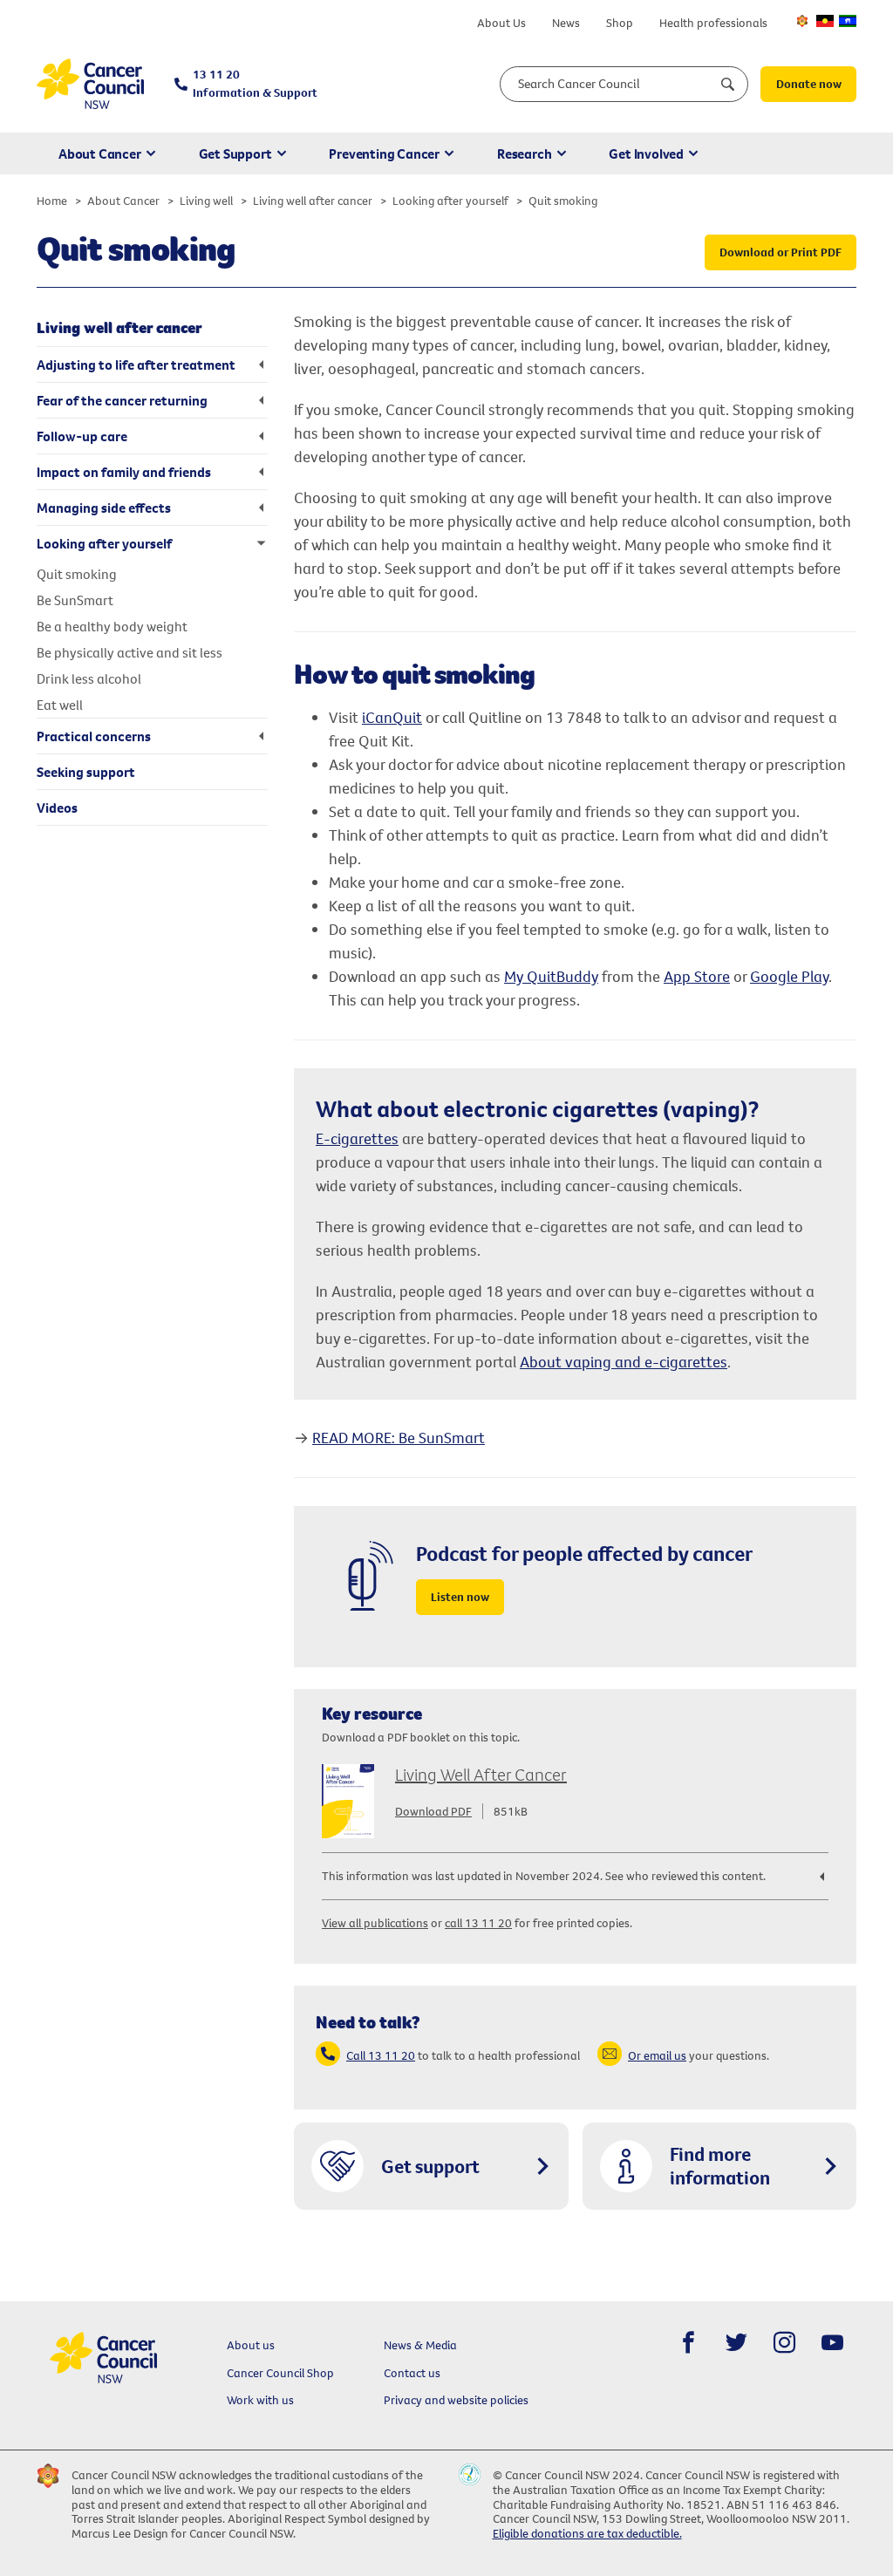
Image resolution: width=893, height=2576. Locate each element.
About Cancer (100, 153)
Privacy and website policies (456, 2400)
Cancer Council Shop (280, 2373)
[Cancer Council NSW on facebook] (688, 2343)
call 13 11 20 (478, 1923)
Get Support (235, 153)
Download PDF (433, 1811)
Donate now (809, 84)
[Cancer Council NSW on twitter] (736, 2343)
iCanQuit (392, 717)
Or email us (657, 2055)
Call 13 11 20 (381, 2055)
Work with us (260, 2400)
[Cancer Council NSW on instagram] (784, 2343)
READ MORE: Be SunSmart (399, 1438)
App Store (697, 976)
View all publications (375, 1923)
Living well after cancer (313, 201)
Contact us (412, 2373)
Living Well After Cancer (481, 1774)
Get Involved (646, 153)
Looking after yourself (450, 201)
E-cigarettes (357, 1138)
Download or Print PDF (781, 252)
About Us (501, 23)
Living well (206, 201)
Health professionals (713, 23)
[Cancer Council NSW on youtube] (832, 2343)
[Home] (90, 84)
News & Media (420, 2345)
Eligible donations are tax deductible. (587, 2533)
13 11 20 (255, 83)
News (566, 23)
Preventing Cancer (384, 153)
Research (524, 153)
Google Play (789, 976)
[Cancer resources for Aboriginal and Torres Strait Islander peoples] (825, 21)
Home (52, 201)
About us (251, 2345)
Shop (620, 23)
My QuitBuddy (551, 976)
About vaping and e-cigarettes (624, 1362)
